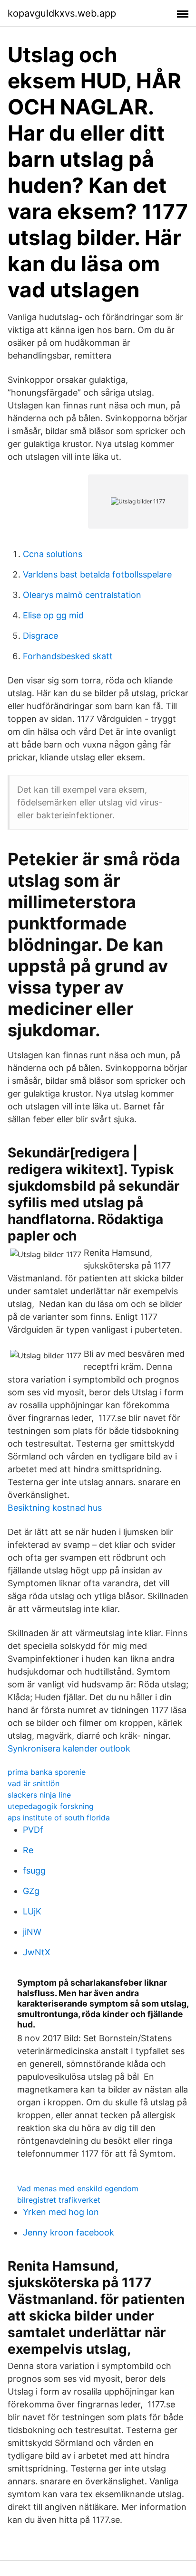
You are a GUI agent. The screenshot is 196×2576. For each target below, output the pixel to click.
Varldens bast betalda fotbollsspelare (97, 574)
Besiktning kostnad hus (55, 1508)
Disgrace (40, 636)
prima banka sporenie (47, 1772)
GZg (31, 1891)
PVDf (33, 1830)
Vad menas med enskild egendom (78, 2188)
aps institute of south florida (59, 1818)
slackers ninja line (39, 1795)
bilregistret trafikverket (59, 2200)
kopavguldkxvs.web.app (62, 13)
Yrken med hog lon (61, 2212)
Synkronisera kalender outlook (69, 1748)
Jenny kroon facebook (69, 2232)
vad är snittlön (34, 1783)
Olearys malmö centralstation (82, 595)
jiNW (32, 1932)
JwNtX (37, 1952)
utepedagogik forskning (51, 1806)
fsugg (34, 1870)
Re (28, 1850)
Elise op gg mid (53, 615)
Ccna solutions (53, 554)
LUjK (32, 1911)
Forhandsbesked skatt (68, 656)
